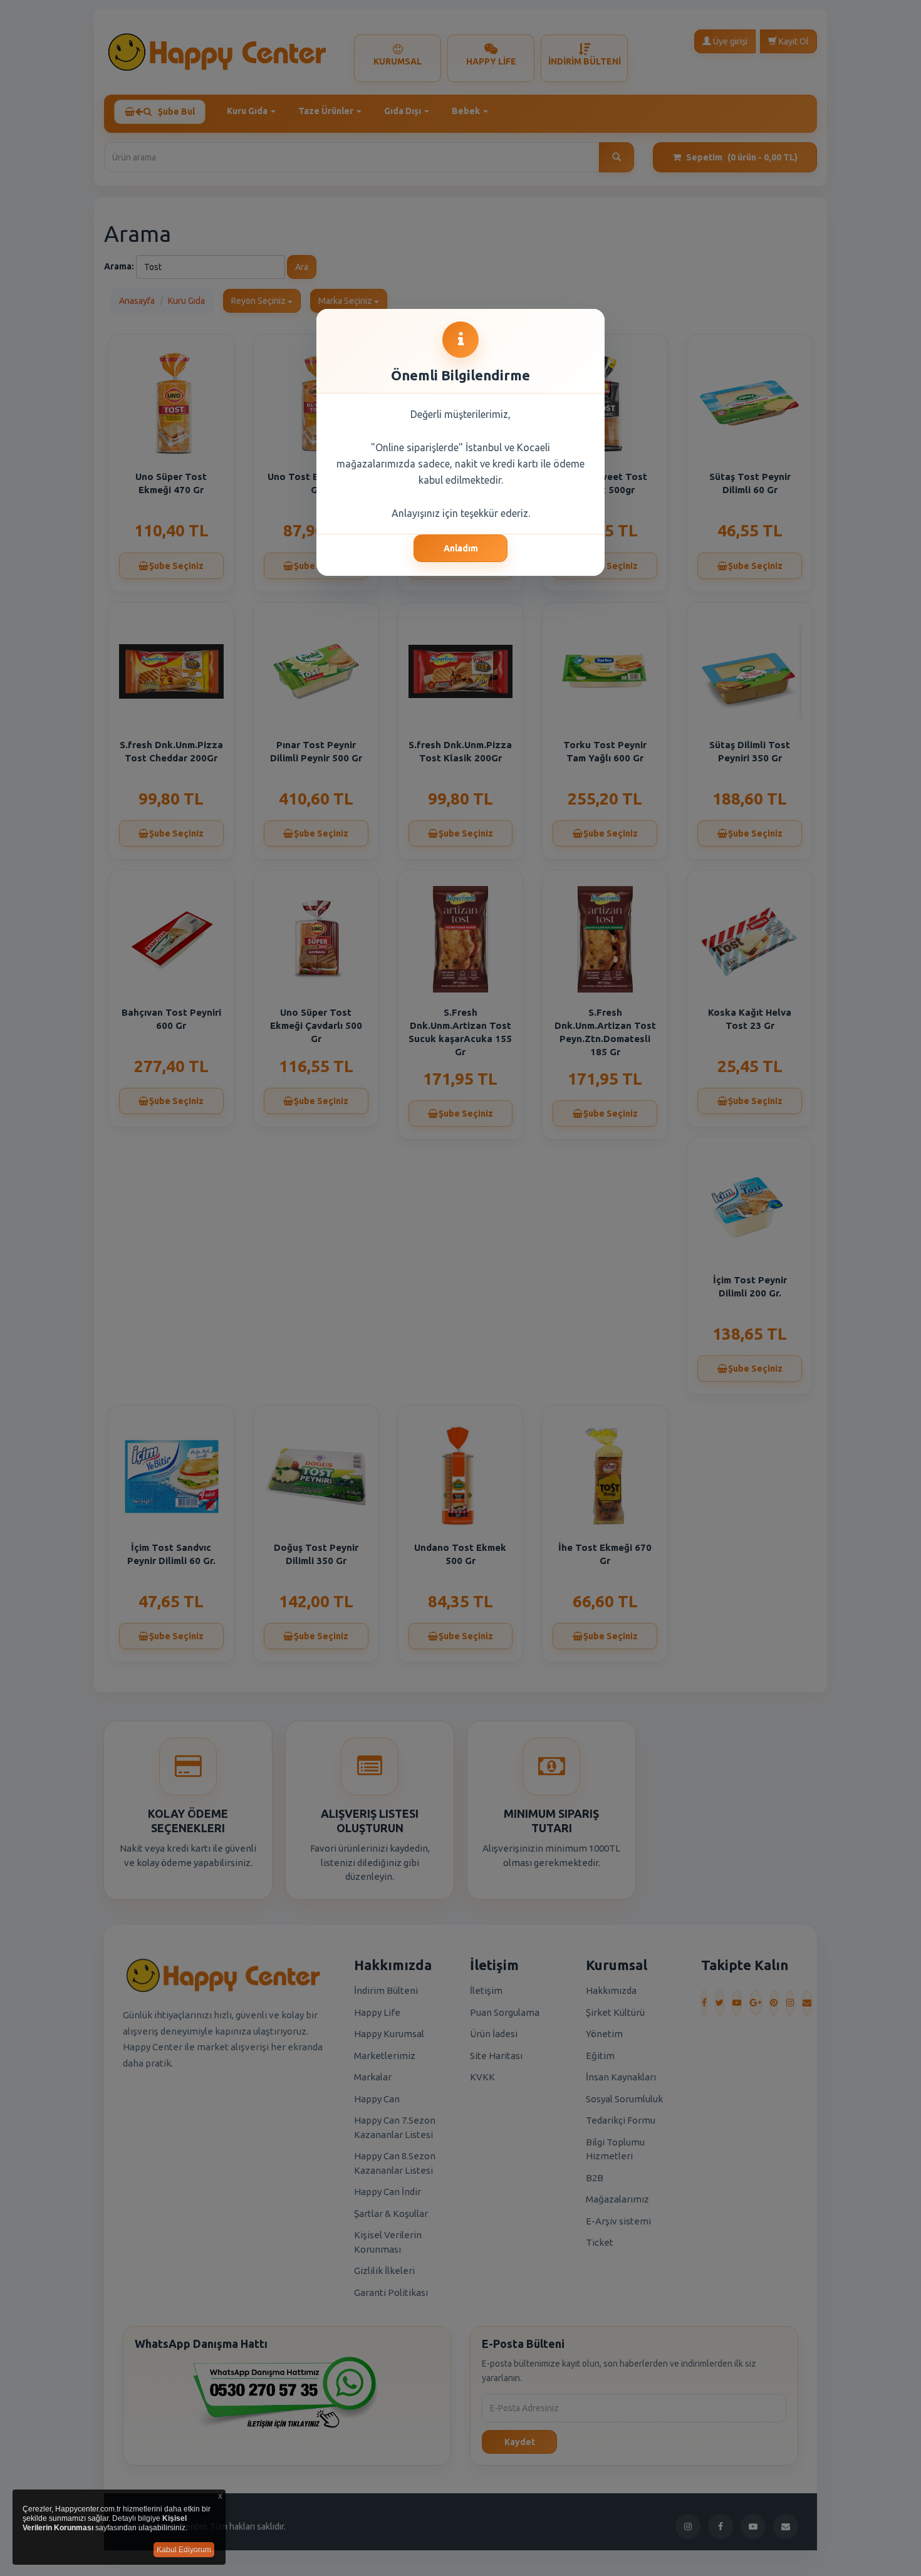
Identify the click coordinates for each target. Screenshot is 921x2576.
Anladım (461, 548)
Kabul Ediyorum (184, 2550)
